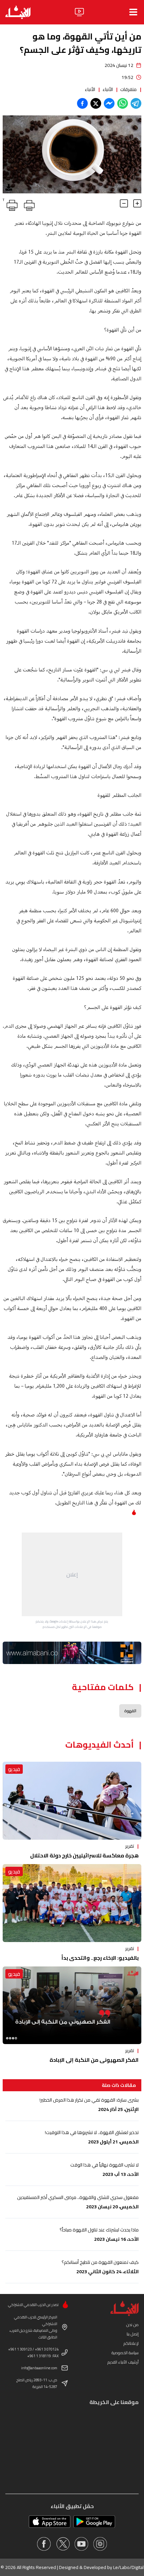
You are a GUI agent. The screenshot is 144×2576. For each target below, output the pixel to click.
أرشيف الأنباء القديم (123, 2362)
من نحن (132, 2325)
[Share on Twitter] (96, 103)
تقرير (130, 1846)
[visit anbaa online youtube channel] (81, 2544)
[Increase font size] (137, 203)
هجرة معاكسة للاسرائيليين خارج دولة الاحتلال (84, 1855)
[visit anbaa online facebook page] (44, 2544)
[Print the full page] (28, 204)
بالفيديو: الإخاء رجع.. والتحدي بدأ (100, 1958)
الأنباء (108, 89)
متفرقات (128, 89)
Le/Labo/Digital (128, 2567)
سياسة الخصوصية (125, 2353)
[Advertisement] (72, 1574)
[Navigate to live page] (79, 12)
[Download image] (9, 187)
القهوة (130, 1711)
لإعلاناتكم (131, 2343)
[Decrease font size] (124, 203)
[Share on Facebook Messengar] (109, 103)
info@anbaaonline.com (39, 2368)
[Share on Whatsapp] (123, 103)
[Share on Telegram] (136, 103)
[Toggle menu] (133, 12)
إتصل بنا (133, 2334)
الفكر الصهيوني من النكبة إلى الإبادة (94, 2060)
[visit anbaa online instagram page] (100, 2544)
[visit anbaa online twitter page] (63, 2544)
